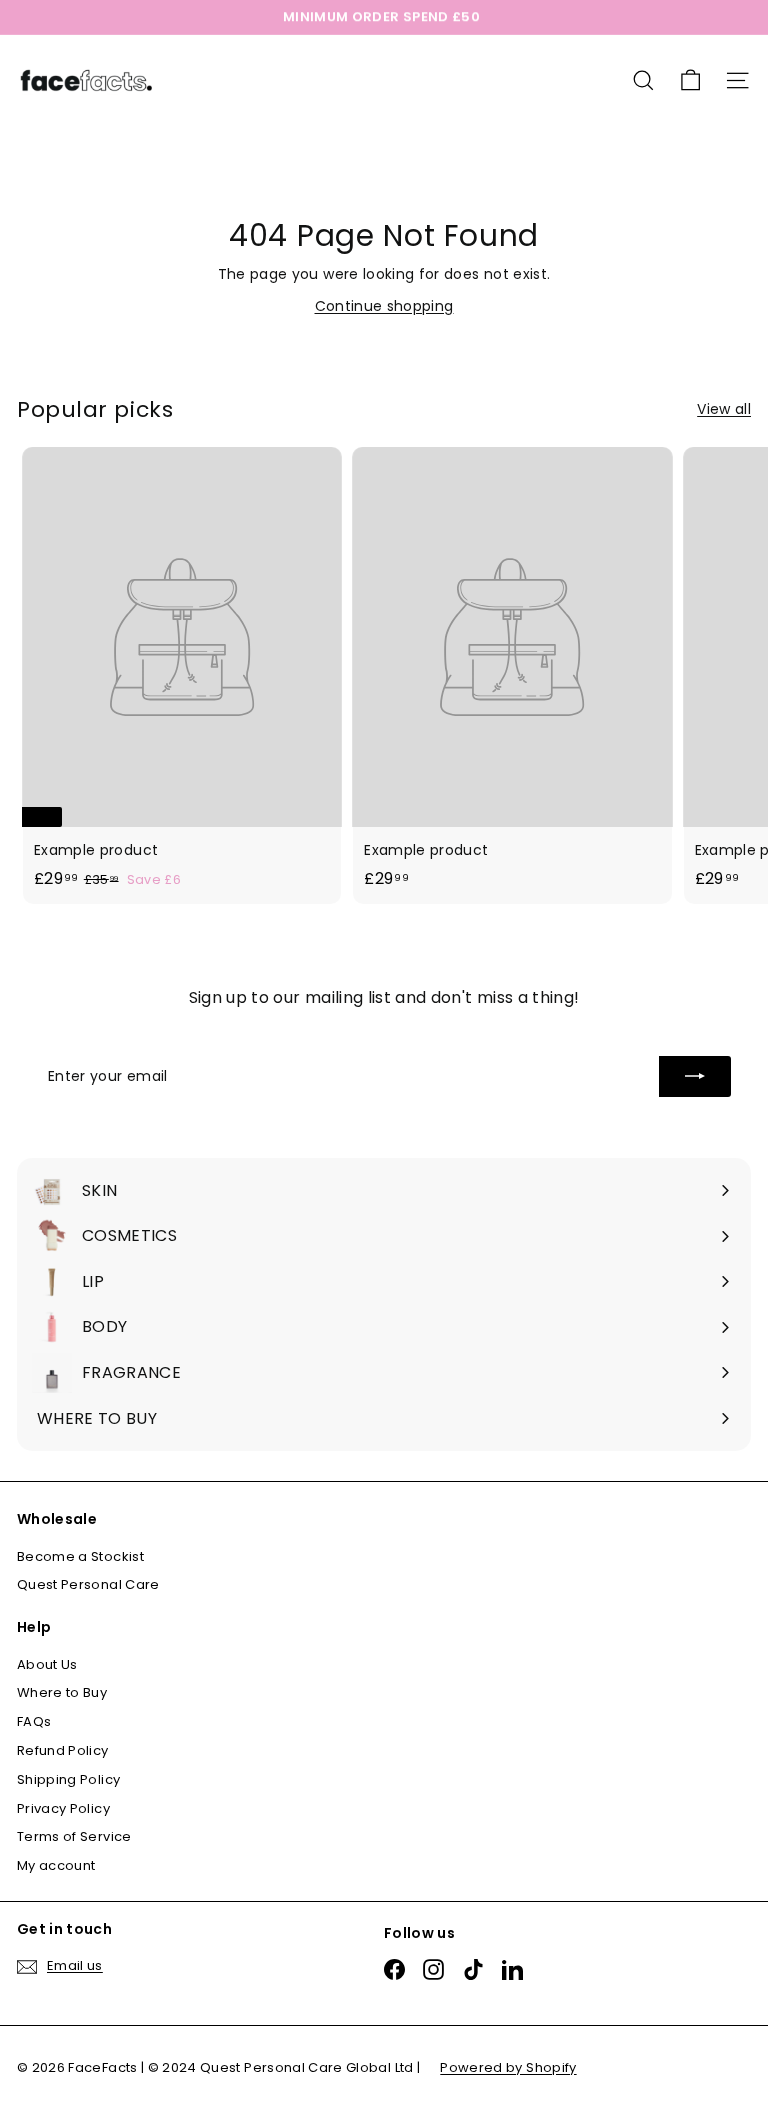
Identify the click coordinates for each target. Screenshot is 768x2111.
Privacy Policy (63, 1808)
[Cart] (690, 80)
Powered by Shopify (508, 2067)
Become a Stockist (80, 1556)
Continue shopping (384, 306)
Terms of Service (74, 1836)
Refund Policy (63, 1750)
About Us (47, 1664)
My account (56, 1865)
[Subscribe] (695, 1076)
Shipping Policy (68, 1779)
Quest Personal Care (88, 1584)
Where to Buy (62, 1692)
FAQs (34, 1721)
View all (724, 409)
